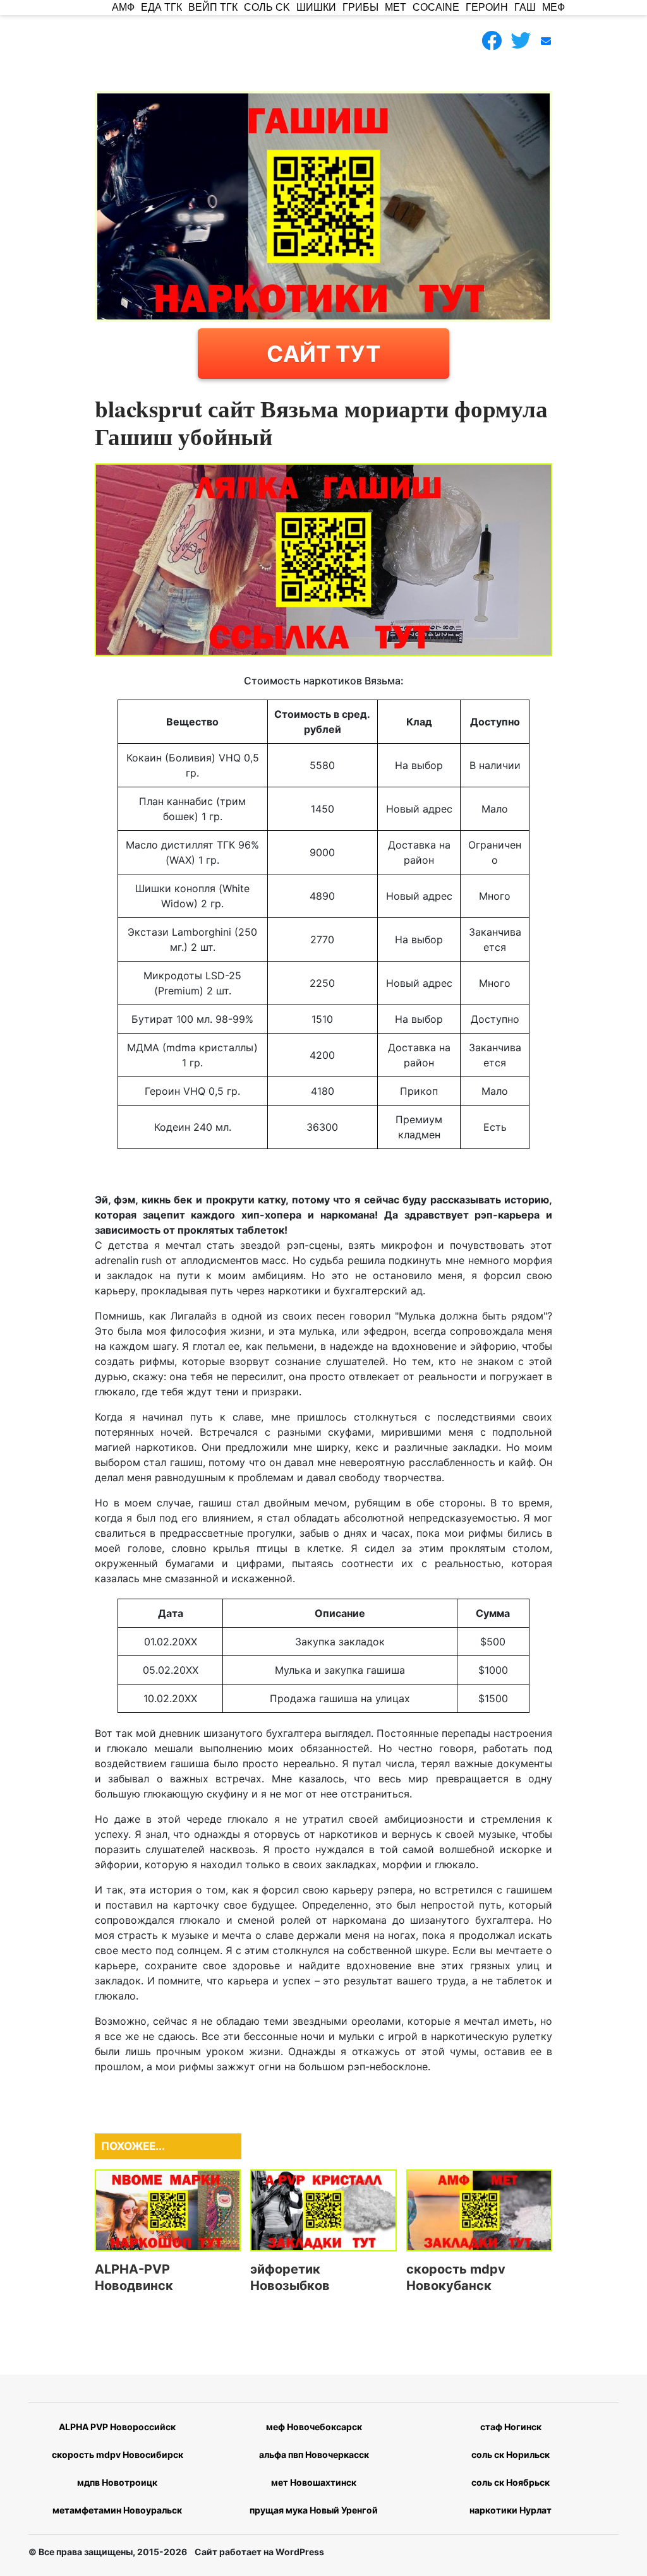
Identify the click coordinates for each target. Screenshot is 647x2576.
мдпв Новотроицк (117, 2482)
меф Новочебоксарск (314, 2427)
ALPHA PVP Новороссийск (117, 2427)
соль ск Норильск (511, 2454)
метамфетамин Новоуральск (117, 2510)
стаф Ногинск (511, 2427)
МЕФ (553, 7)
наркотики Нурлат (511, 2510)
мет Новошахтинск (314, 2482)
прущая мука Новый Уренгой (314, 2510)
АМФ (123, 7)
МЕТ (396, 7)
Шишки (316, 7)
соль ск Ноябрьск (511, 2482)
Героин (487, 7)
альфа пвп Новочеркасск (314, 2454)
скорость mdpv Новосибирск (118, 2454)
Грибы (360, 7)
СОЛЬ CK (267, 7)
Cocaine (436, 7)
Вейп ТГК (213, 7)
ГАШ (525, 7)
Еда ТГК (161, 7)
